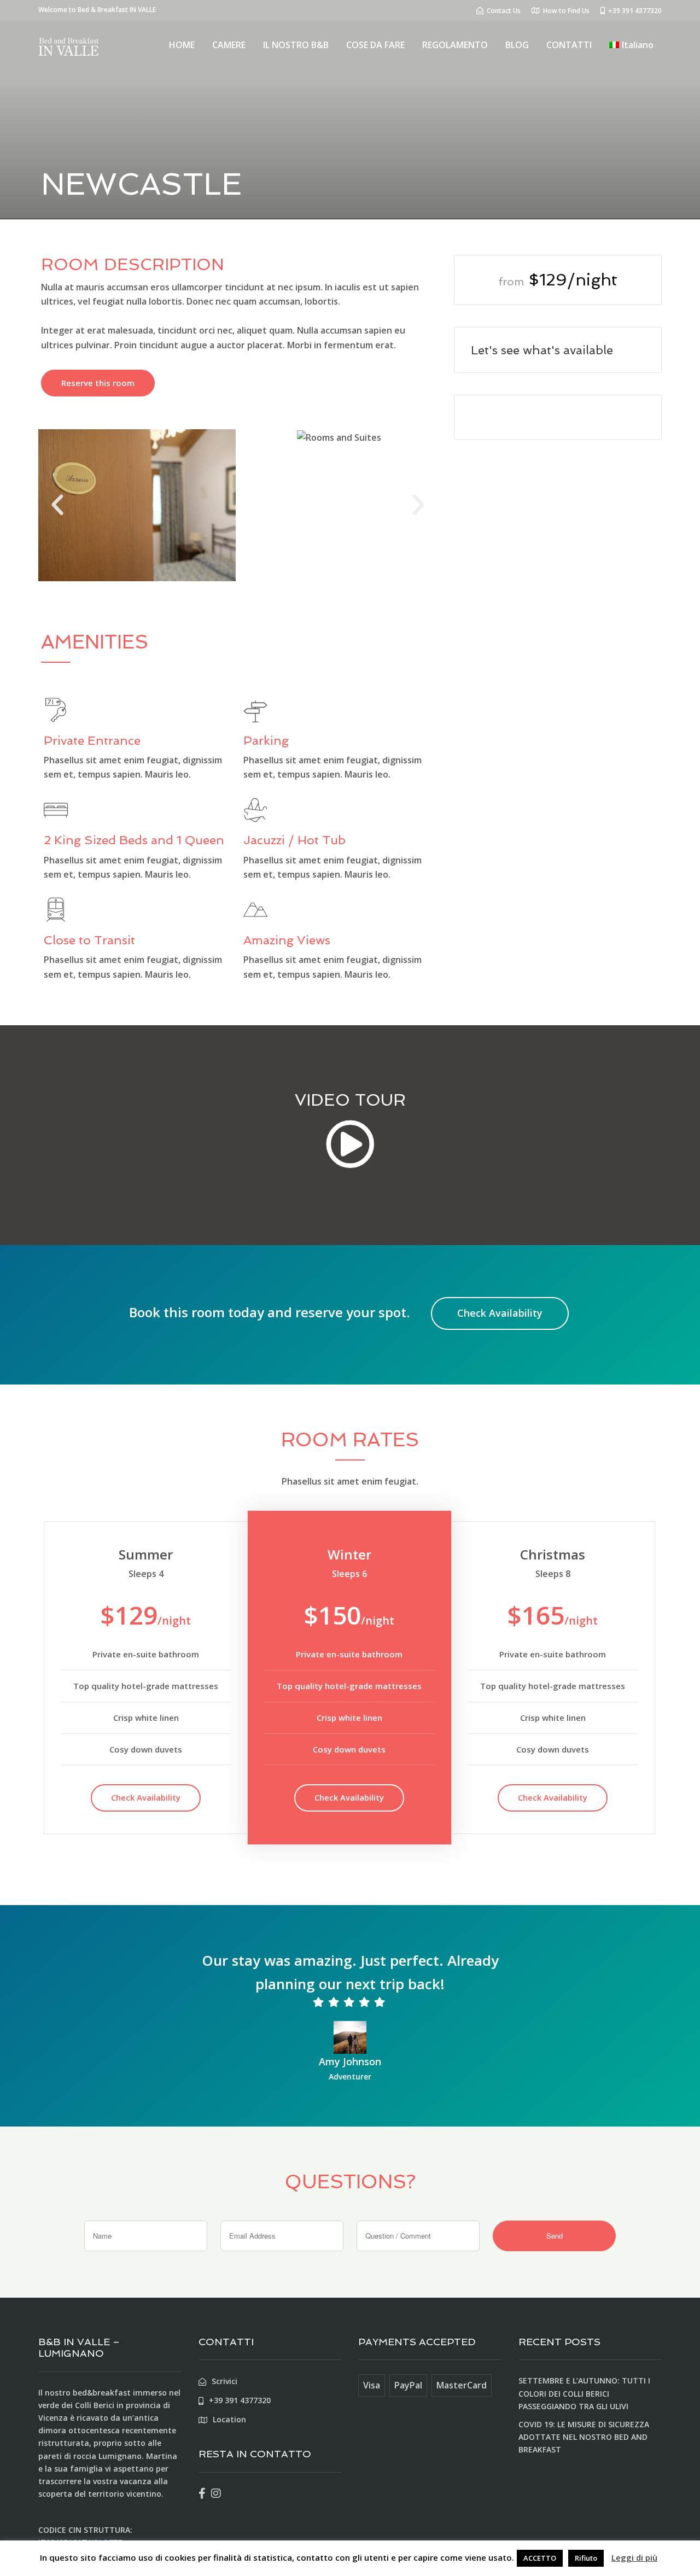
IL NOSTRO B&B (296, 45)
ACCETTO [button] (540, 2558)
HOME (182, 45)
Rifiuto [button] (586, 2558)
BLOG (517, 45)
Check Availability (500, 1313)
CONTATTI (569, 45)
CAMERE (229, 45)
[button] (57, 505)
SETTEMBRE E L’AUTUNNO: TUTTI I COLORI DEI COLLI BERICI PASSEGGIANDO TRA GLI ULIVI (584, 2393)
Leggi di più (634, 2557)
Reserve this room (98, 383)
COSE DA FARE (375, 45)
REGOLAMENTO (455, 45)
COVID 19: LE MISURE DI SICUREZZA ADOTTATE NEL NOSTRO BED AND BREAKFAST (584, 2437)
